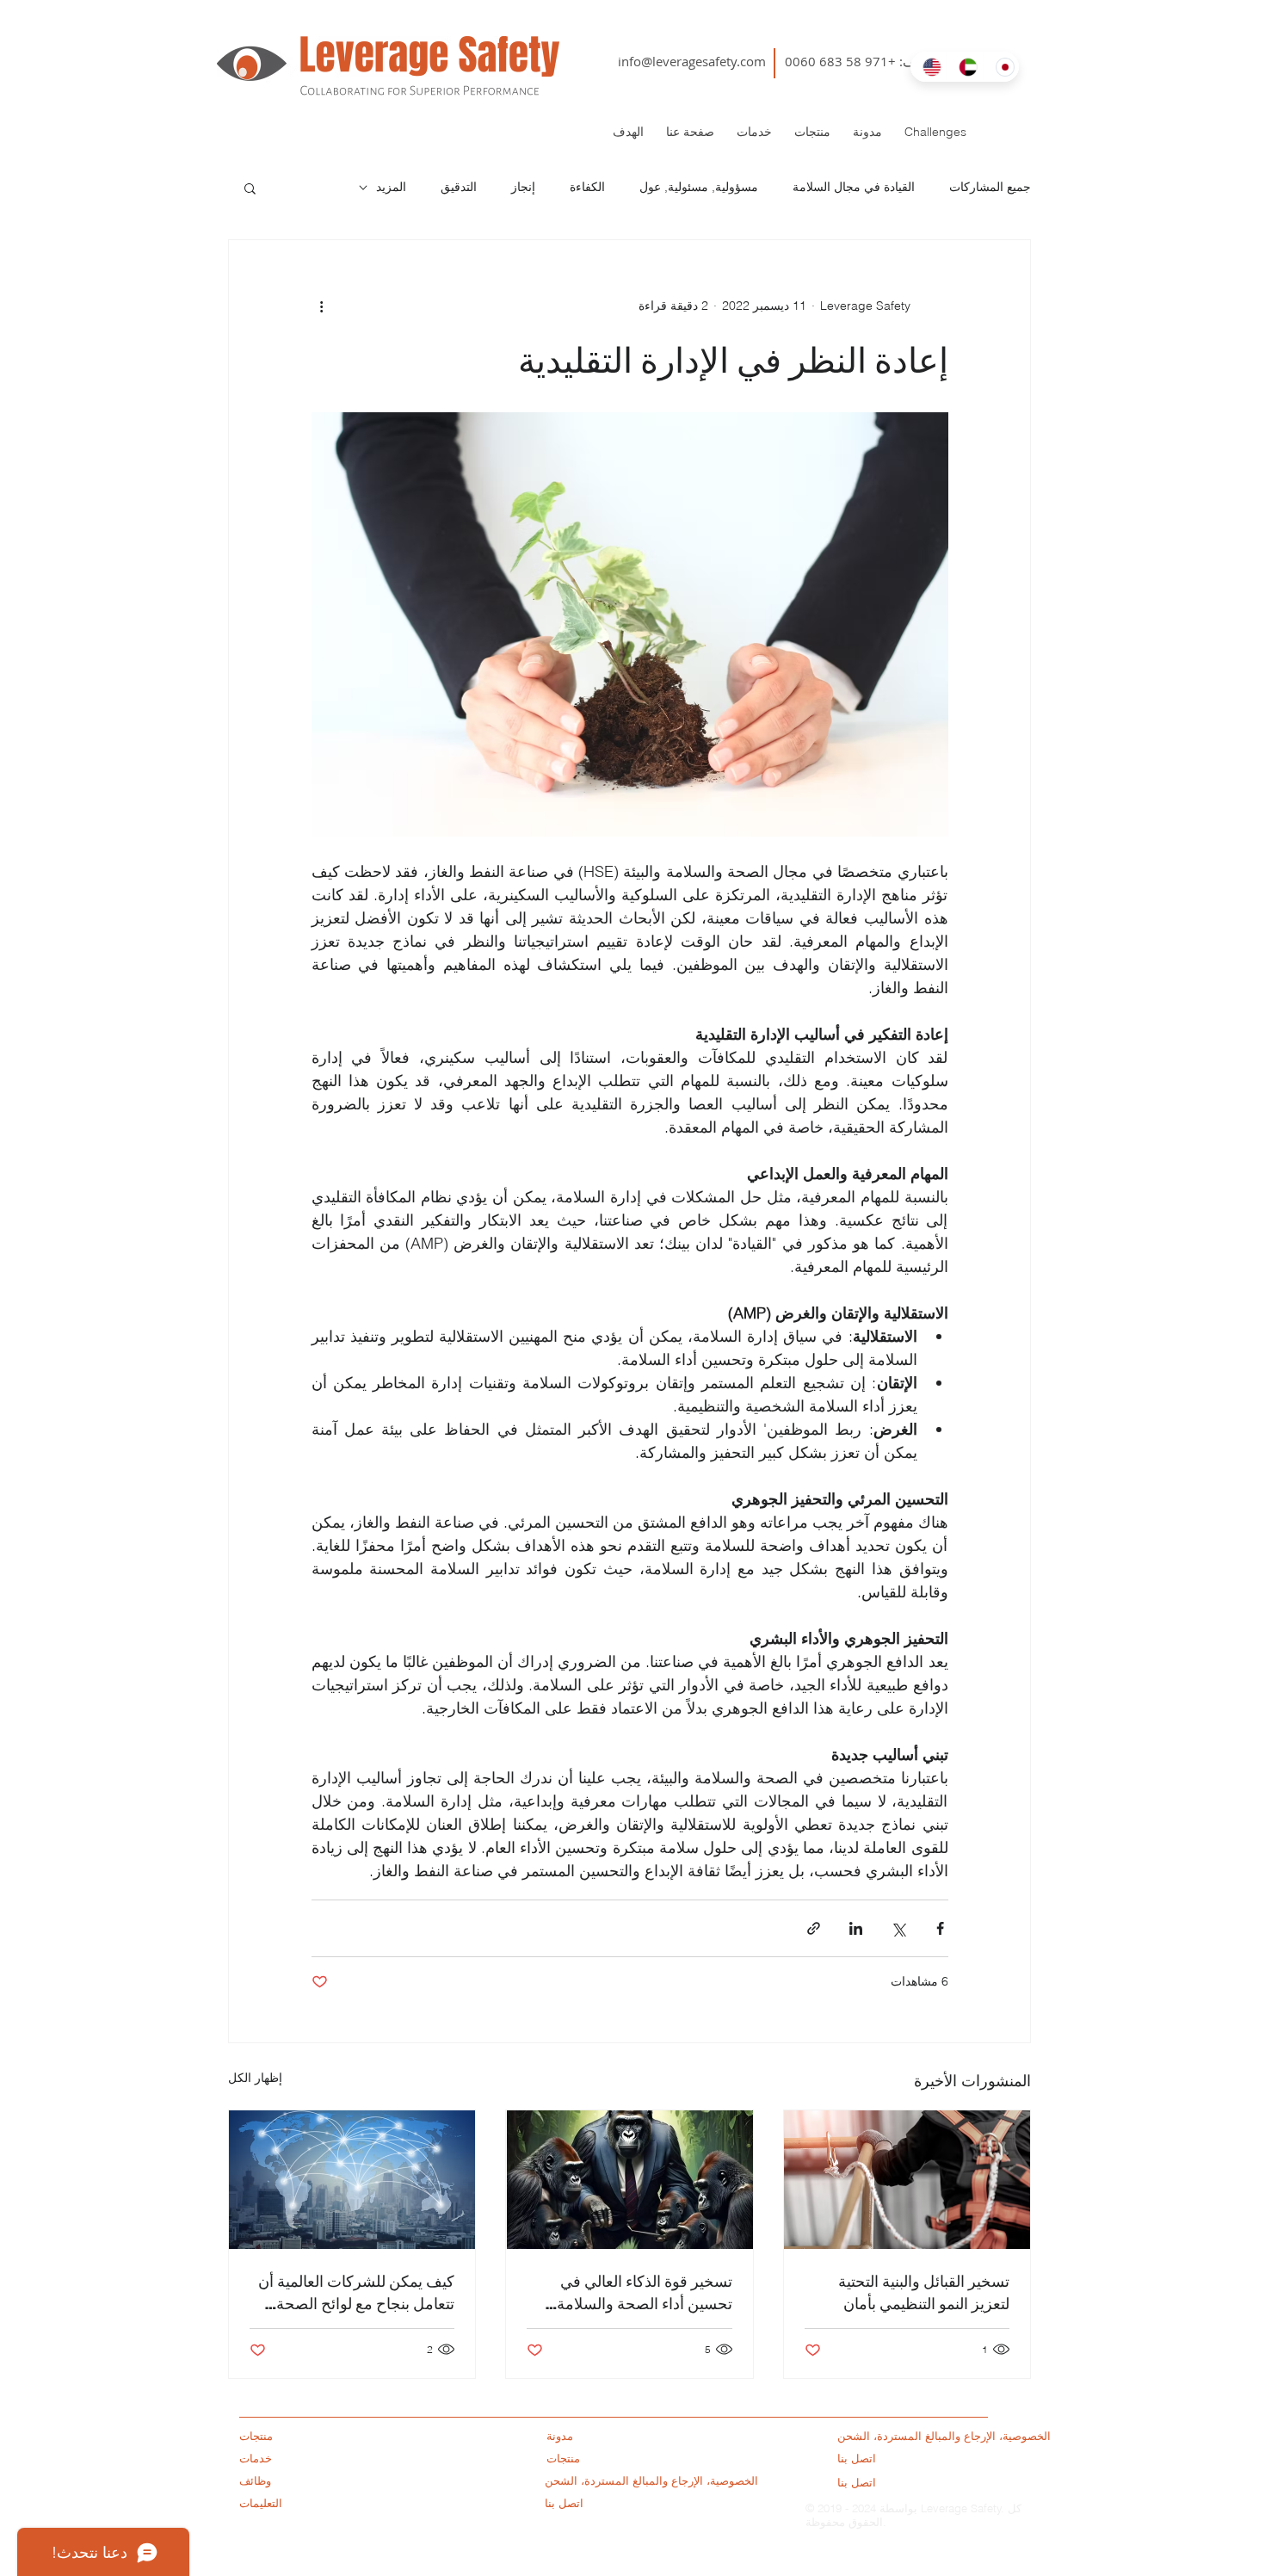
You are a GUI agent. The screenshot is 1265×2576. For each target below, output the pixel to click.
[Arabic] (964, 67)
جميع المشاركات (990, 187)
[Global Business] (352, 2180)
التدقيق (459, 187)
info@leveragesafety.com (692, 61)
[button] (250, 188)
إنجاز (523, 187)
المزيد (391, 187)
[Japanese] (1001, 67)
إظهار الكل (255, 2078)
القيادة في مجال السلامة (854, 187)
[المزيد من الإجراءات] (322, 306)
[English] (928, 67)
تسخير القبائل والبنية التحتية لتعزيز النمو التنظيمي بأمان (924, 2292)
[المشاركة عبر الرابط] (814, 1928)
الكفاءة (587, 187)
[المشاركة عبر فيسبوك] (940, 1928)
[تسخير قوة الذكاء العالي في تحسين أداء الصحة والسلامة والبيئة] (629, 2180)
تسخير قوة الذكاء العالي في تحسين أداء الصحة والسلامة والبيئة (644, 2292)
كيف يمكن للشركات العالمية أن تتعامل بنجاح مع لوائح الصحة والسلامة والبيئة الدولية (356, 2292)
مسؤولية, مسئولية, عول (699, 187)
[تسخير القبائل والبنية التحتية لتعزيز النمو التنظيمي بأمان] (907, 2180)
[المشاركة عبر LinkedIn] (856, 1928)
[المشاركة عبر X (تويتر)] (898, 1928)
